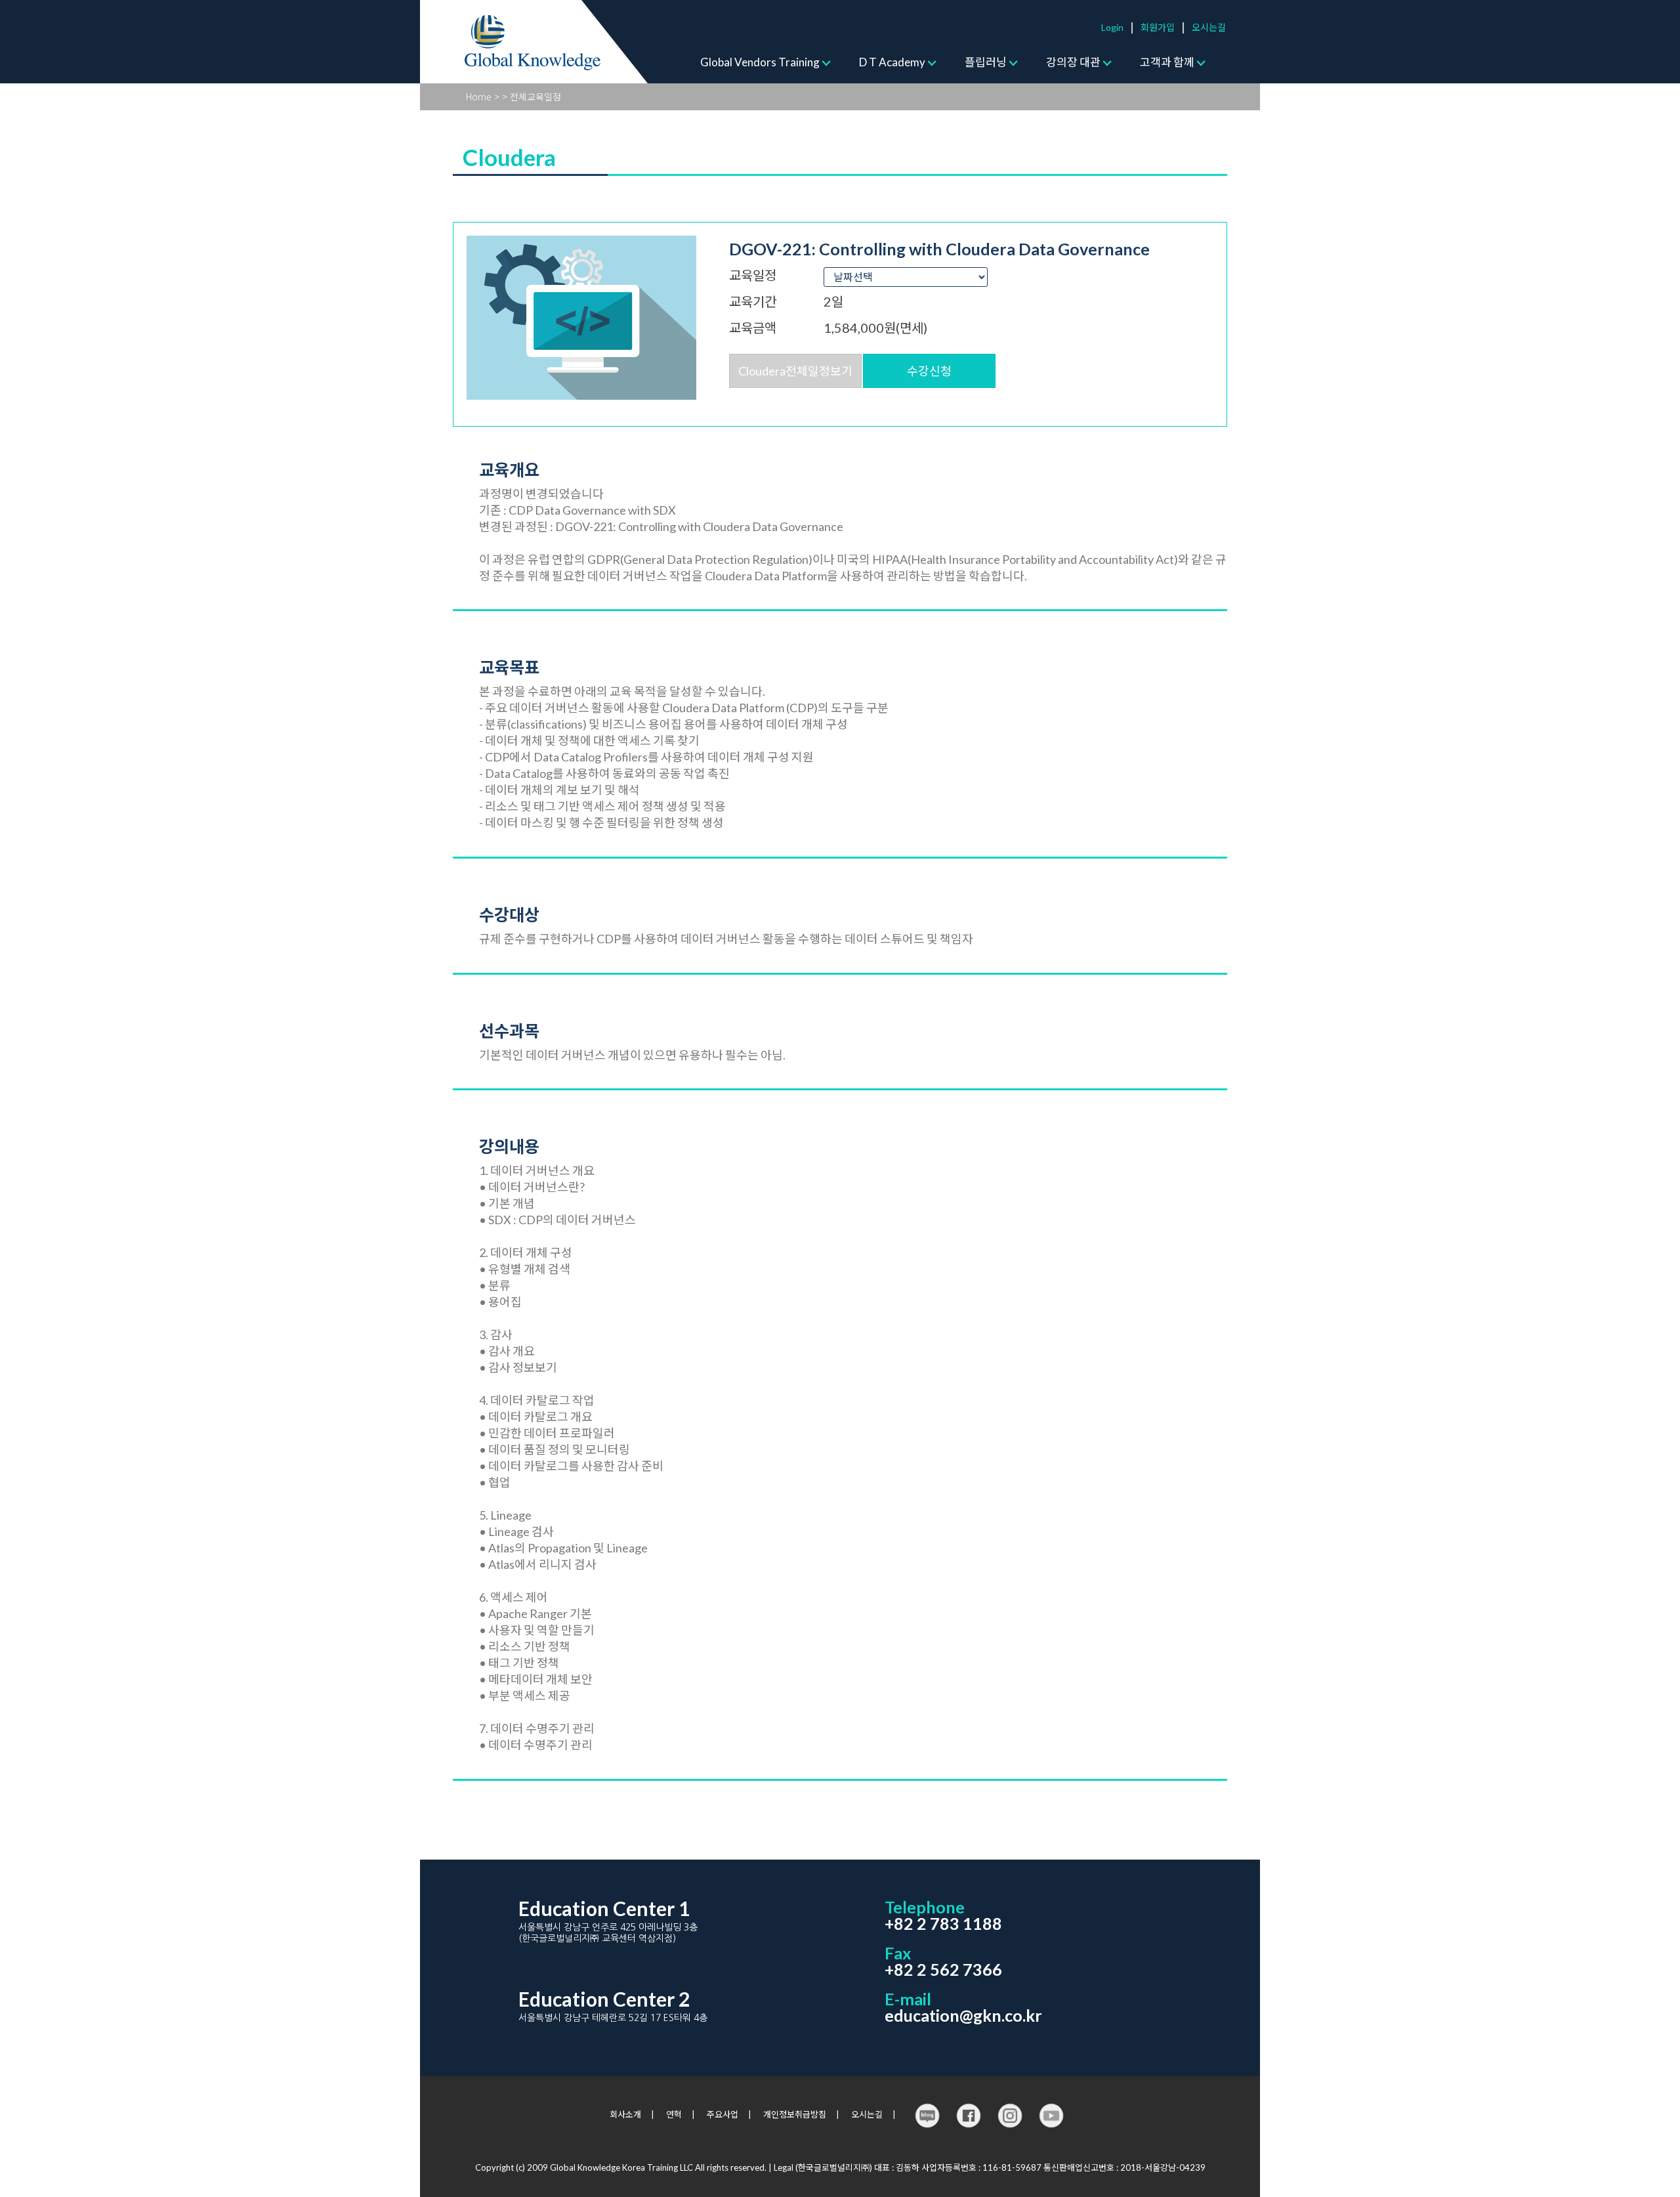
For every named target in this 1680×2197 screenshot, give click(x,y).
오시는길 (1209, 27)
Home (479, 96)
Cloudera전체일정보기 (795, 371)
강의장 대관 (1073, 62)
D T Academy (892, 62)
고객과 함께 (1167, 62)
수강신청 (929, 371)
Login (1112, 27)
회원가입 (1158, 27)
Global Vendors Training (760, 62)
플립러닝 (986, 62)
